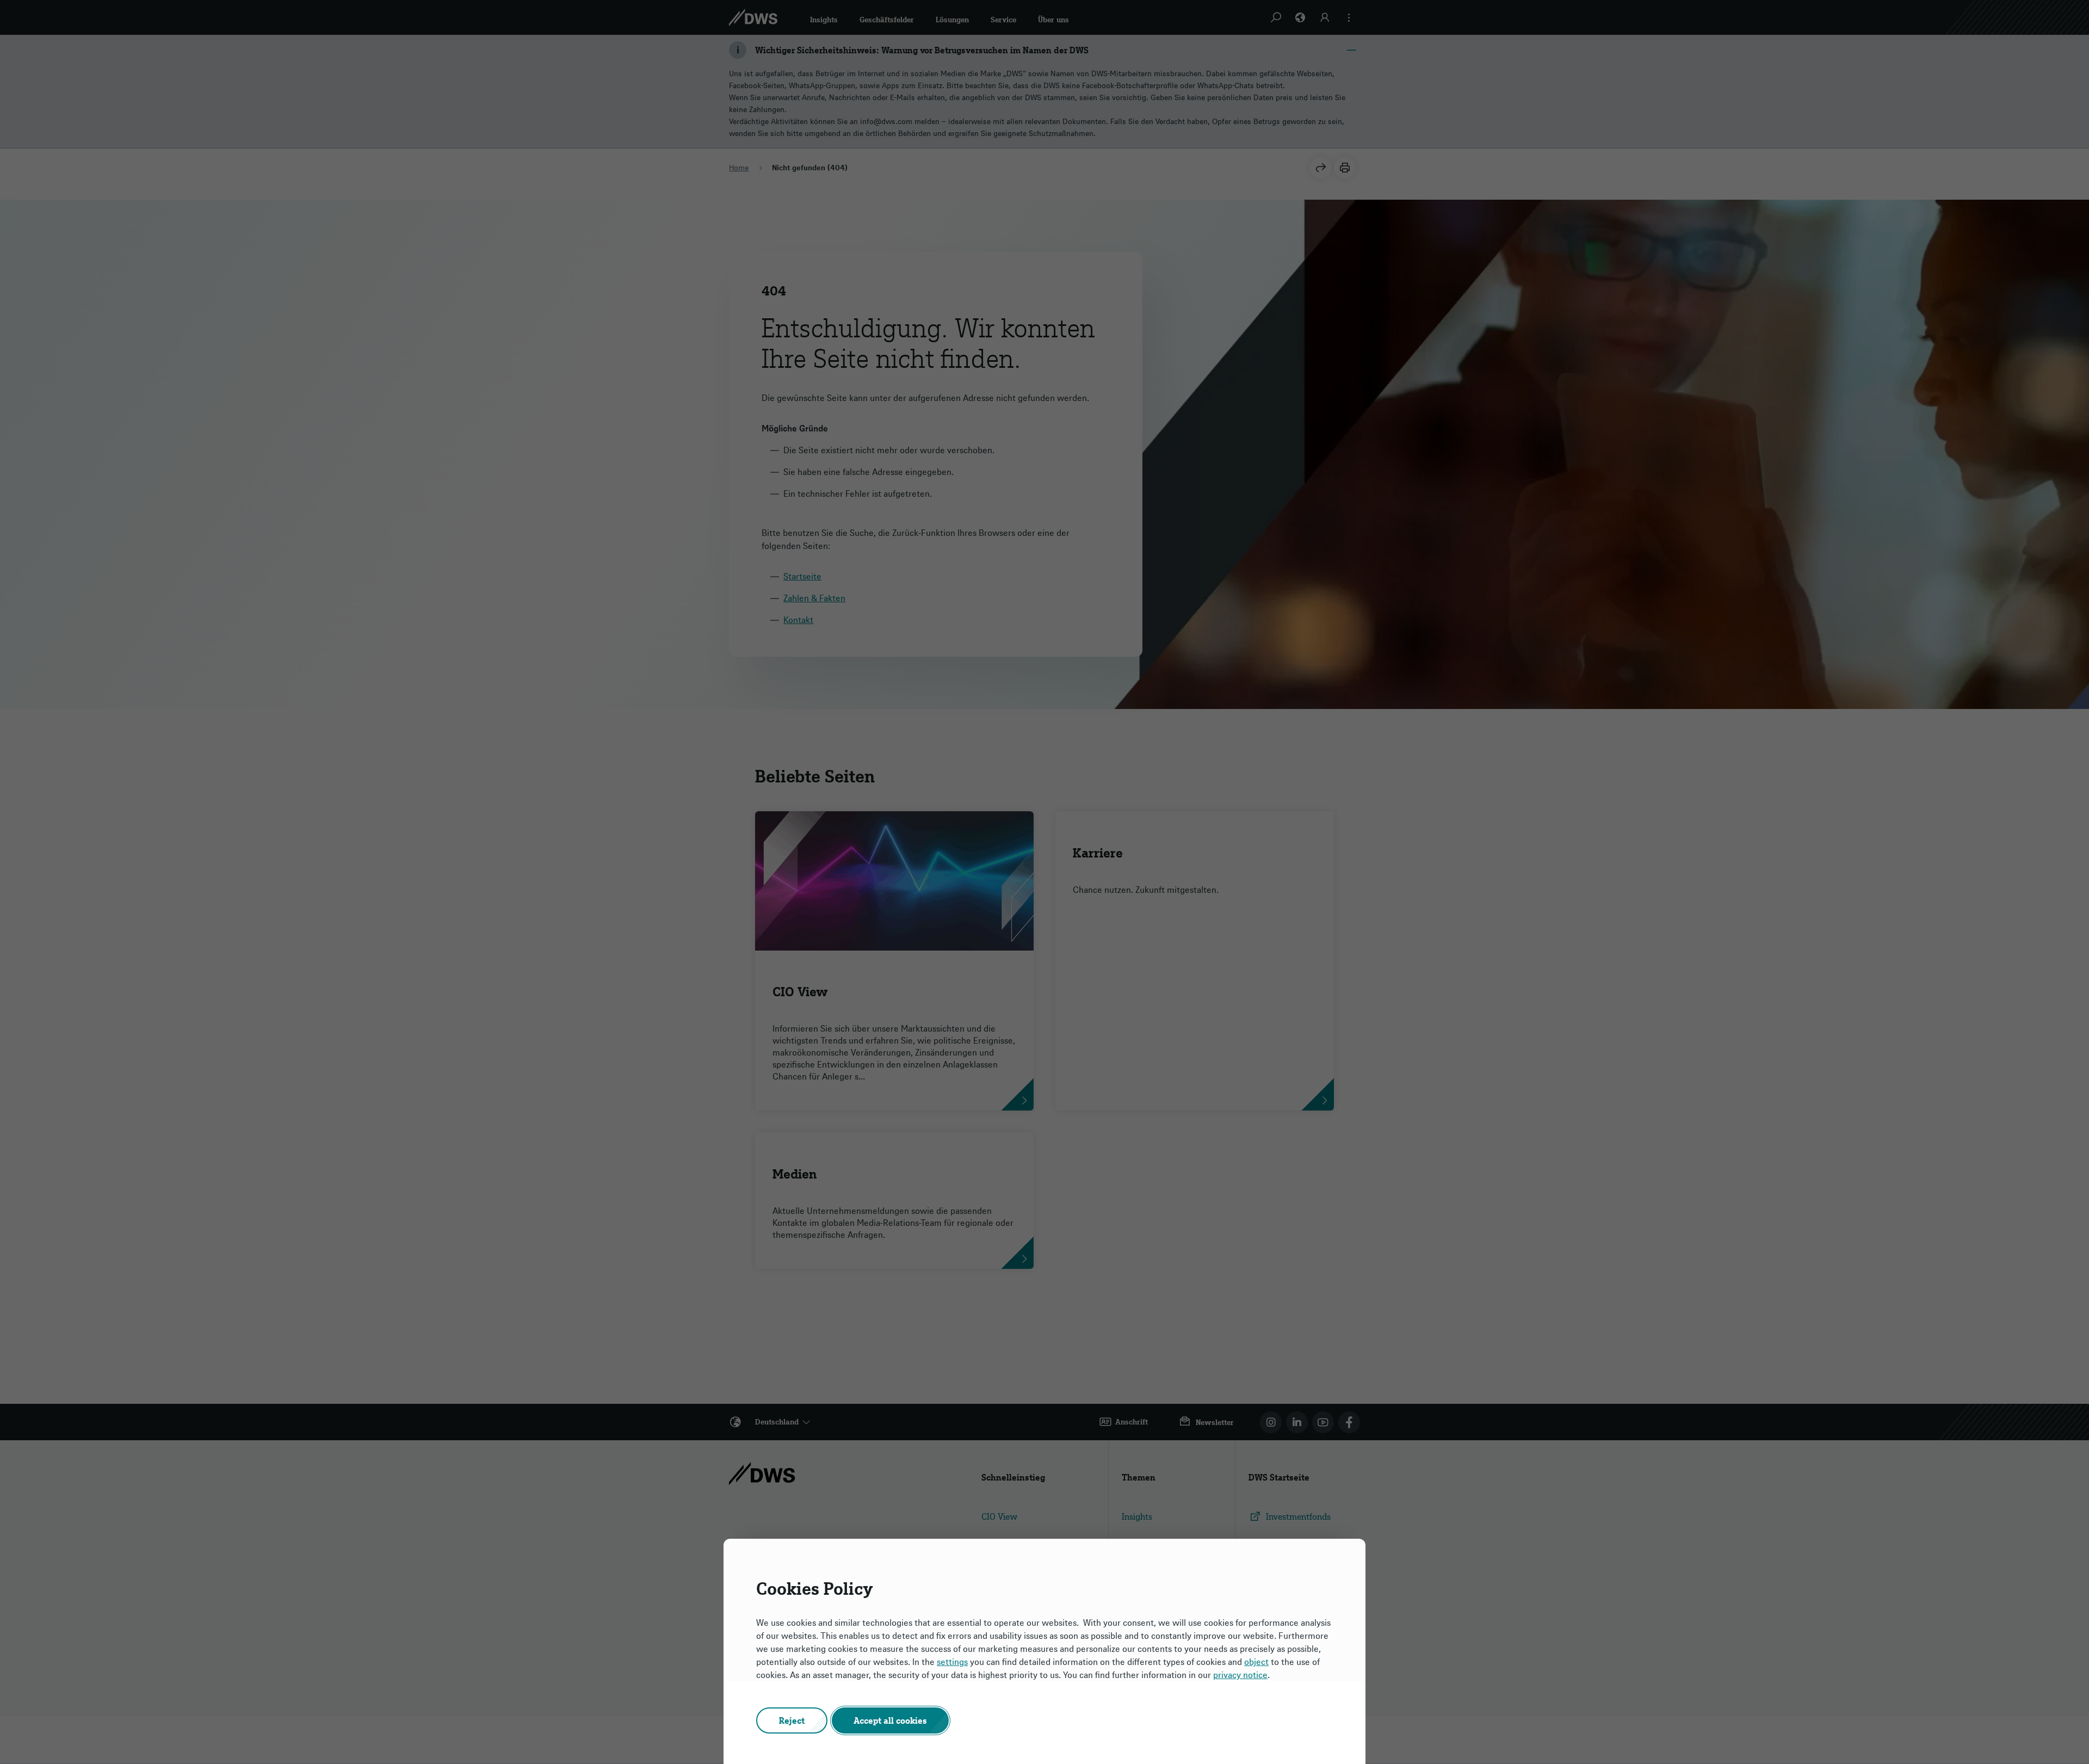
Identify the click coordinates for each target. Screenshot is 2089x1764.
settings (952, 1662)
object (1256, 1662)
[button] (792, 1720)
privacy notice (1240, 1675)
